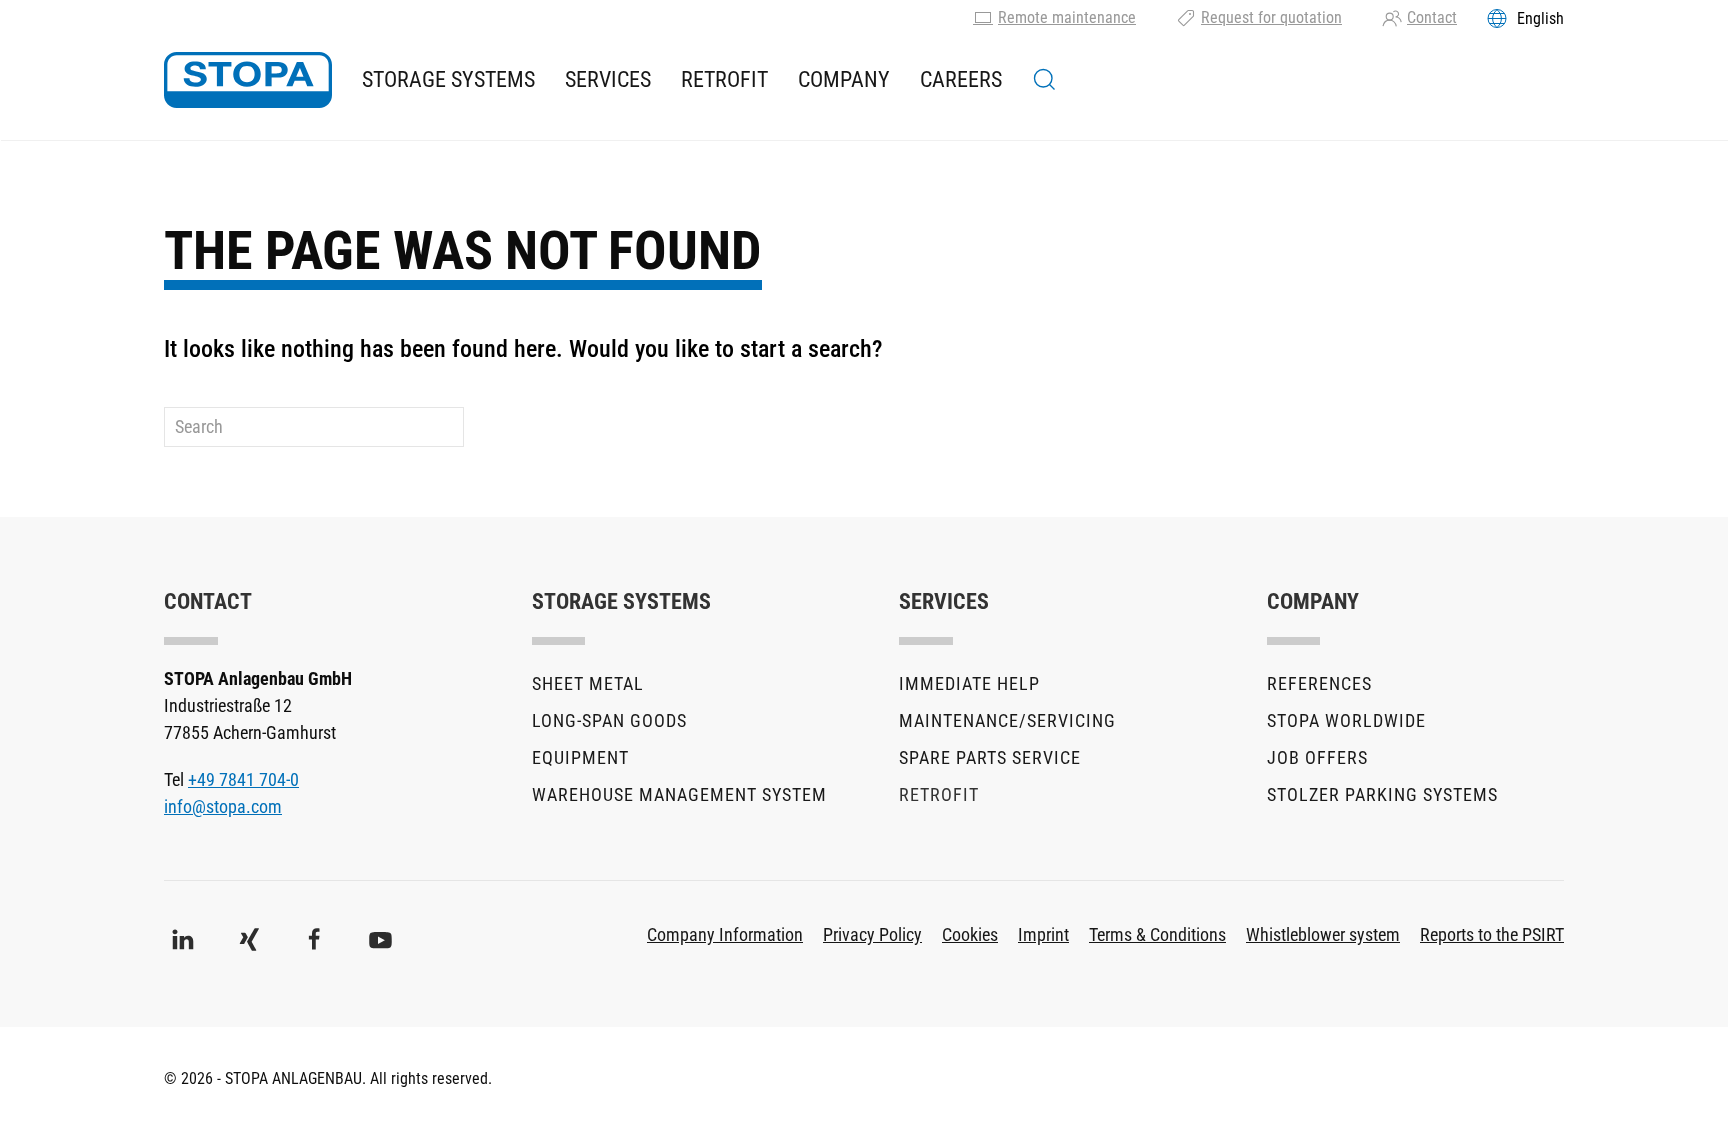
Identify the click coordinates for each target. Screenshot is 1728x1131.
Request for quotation (1271, 17)
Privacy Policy (872, 934)
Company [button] (844, 79)
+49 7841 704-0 (243, 779)
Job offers (1317, 757)
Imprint (1043, 934)
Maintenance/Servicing (1007, 720)
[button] (1044, 80)
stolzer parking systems (1382, 794)
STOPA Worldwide (1346, 720)
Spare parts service (990, 757)
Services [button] (608, 79)
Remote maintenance (1067, 17)
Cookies (970, 934)
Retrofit (724, 79)
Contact (1432, 17)
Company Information (725, 934)
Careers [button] (961, 79)
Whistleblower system (1323, 934)
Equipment (580, 757)
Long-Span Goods (609, 720)
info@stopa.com (223, 806)
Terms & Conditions (1157, 934)
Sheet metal (588, 683)
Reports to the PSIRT (1492, 934)
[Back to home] (248, 80)
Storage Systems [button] (448, 79)
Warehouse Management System (679, 794)
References (1319, 683)
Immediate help (969, 683)
